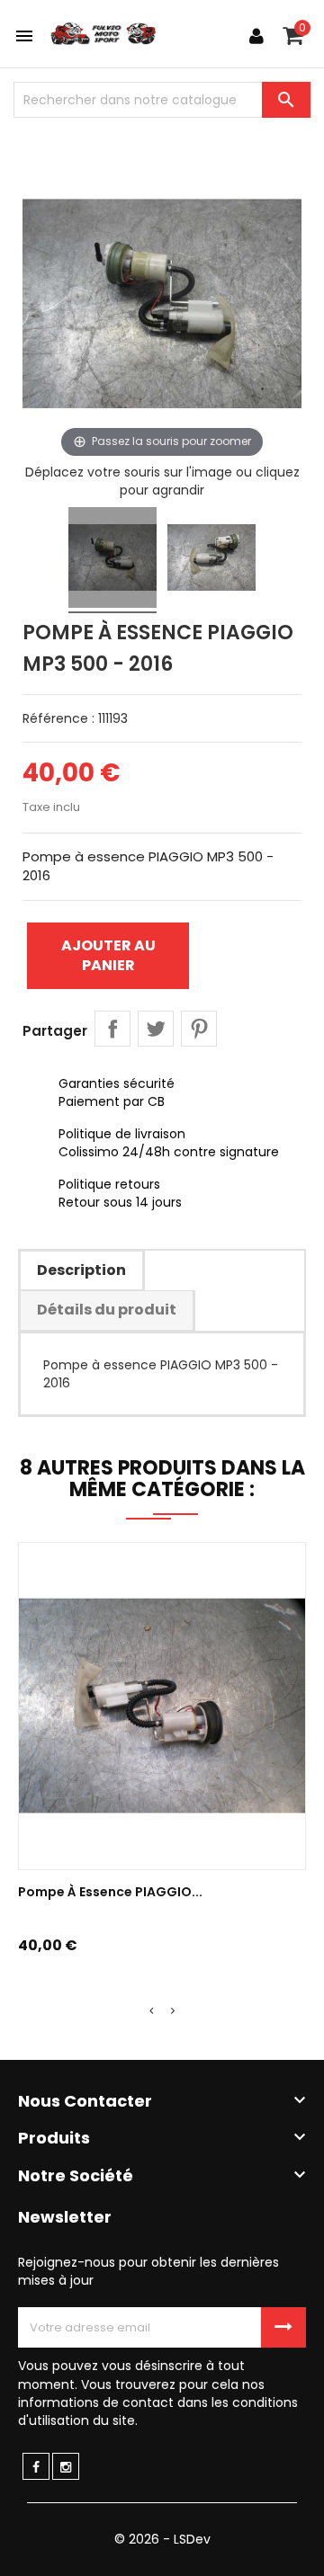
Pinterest (199, 1029)
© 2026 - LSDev (162, 2539)
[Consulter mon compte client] (256, 36)
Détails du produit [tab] (107, 1310)
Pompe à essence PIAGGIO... (110, 1892)
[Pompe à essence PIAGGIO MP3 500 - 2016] (112, 560)
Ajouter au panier (108, 955)
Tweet (156, 1029)
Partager (112, 1029)
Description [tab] (81, 1270)
